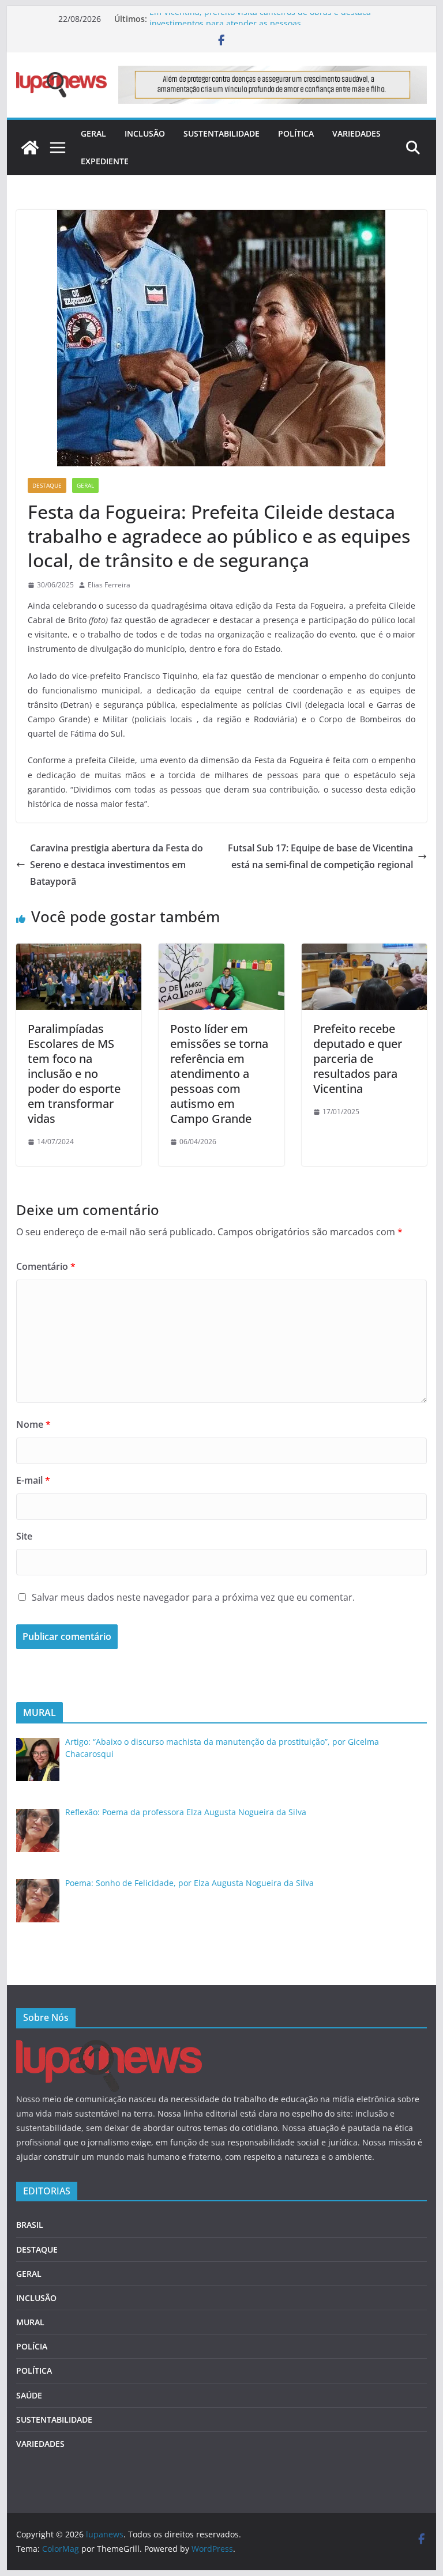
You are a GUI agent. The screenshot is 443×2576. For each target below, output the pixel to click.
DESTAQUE (47, 485)
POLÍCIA (32, 2346)
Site (24, 1536)
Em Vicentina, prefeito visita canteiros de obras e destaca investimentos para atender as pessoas (260, 24)
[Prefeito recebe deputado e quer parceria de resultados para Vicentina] (365, 952)
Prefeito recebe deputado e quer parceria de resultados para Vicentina (358, 1059)
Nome (33, 1424)
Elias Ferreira (109, 585)
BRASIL (30, 2225)
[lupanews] (30, 148)
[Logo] (109, 2047)
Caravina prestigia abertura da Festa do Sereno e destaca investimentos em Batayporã (117, 865)
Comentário (46, 1266)
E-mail (33, 1480)
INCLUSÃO (145, 133)
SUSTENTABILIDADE (221, 133)
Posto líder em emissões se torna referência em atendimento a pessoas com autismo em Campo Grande (219, 1074)
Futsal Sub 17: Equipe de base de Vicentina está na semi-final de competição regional (320, 856)
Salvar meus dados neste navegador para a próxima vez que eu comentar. (193, 1597)
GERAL (93, 133)
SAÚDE (29, 2395)
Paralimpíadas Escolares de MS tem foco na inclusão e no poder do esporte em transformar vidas (74, 1074)
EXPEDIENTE (105, 161)
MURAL (30, 2322)
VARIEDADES (356, 133)
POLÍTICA (296, 133)
